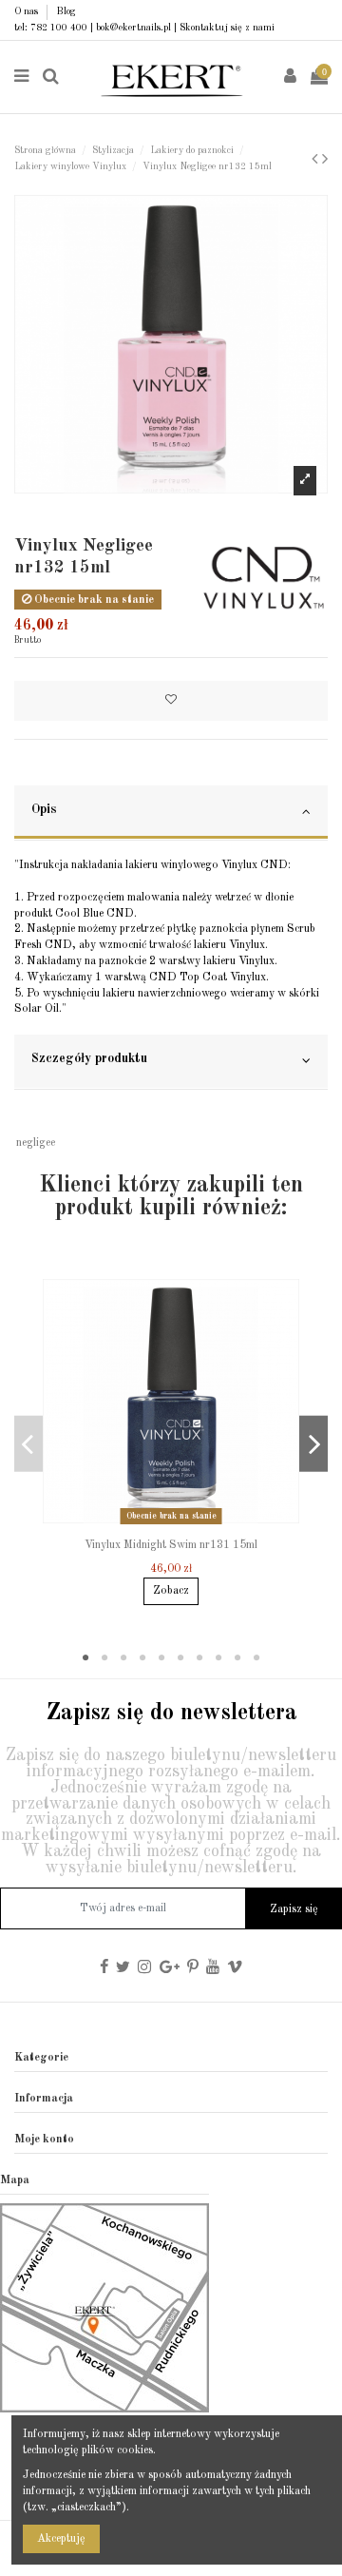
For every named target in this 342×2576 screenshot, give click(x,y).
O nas (28, 11)
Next (313, 1444)
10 (256, 1658)
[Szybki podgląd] (182, 1524)
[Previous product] (317, 160)
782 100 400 (59, 28)
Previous (28, 1444)
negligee (36, 1143)
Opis (44, 810)
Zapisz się (294, 1909)
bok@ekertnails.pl (133, 28)
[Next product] (325, 160)
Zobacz (171, 1591)
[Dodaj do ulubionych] (171, 701)
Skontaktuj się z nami (227, 28)
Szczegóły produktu (89, 1059)
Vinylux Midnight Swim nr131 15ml (171, 1545)
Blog (66, 11)
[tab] (171, 813)
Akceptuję (61, 2539)
